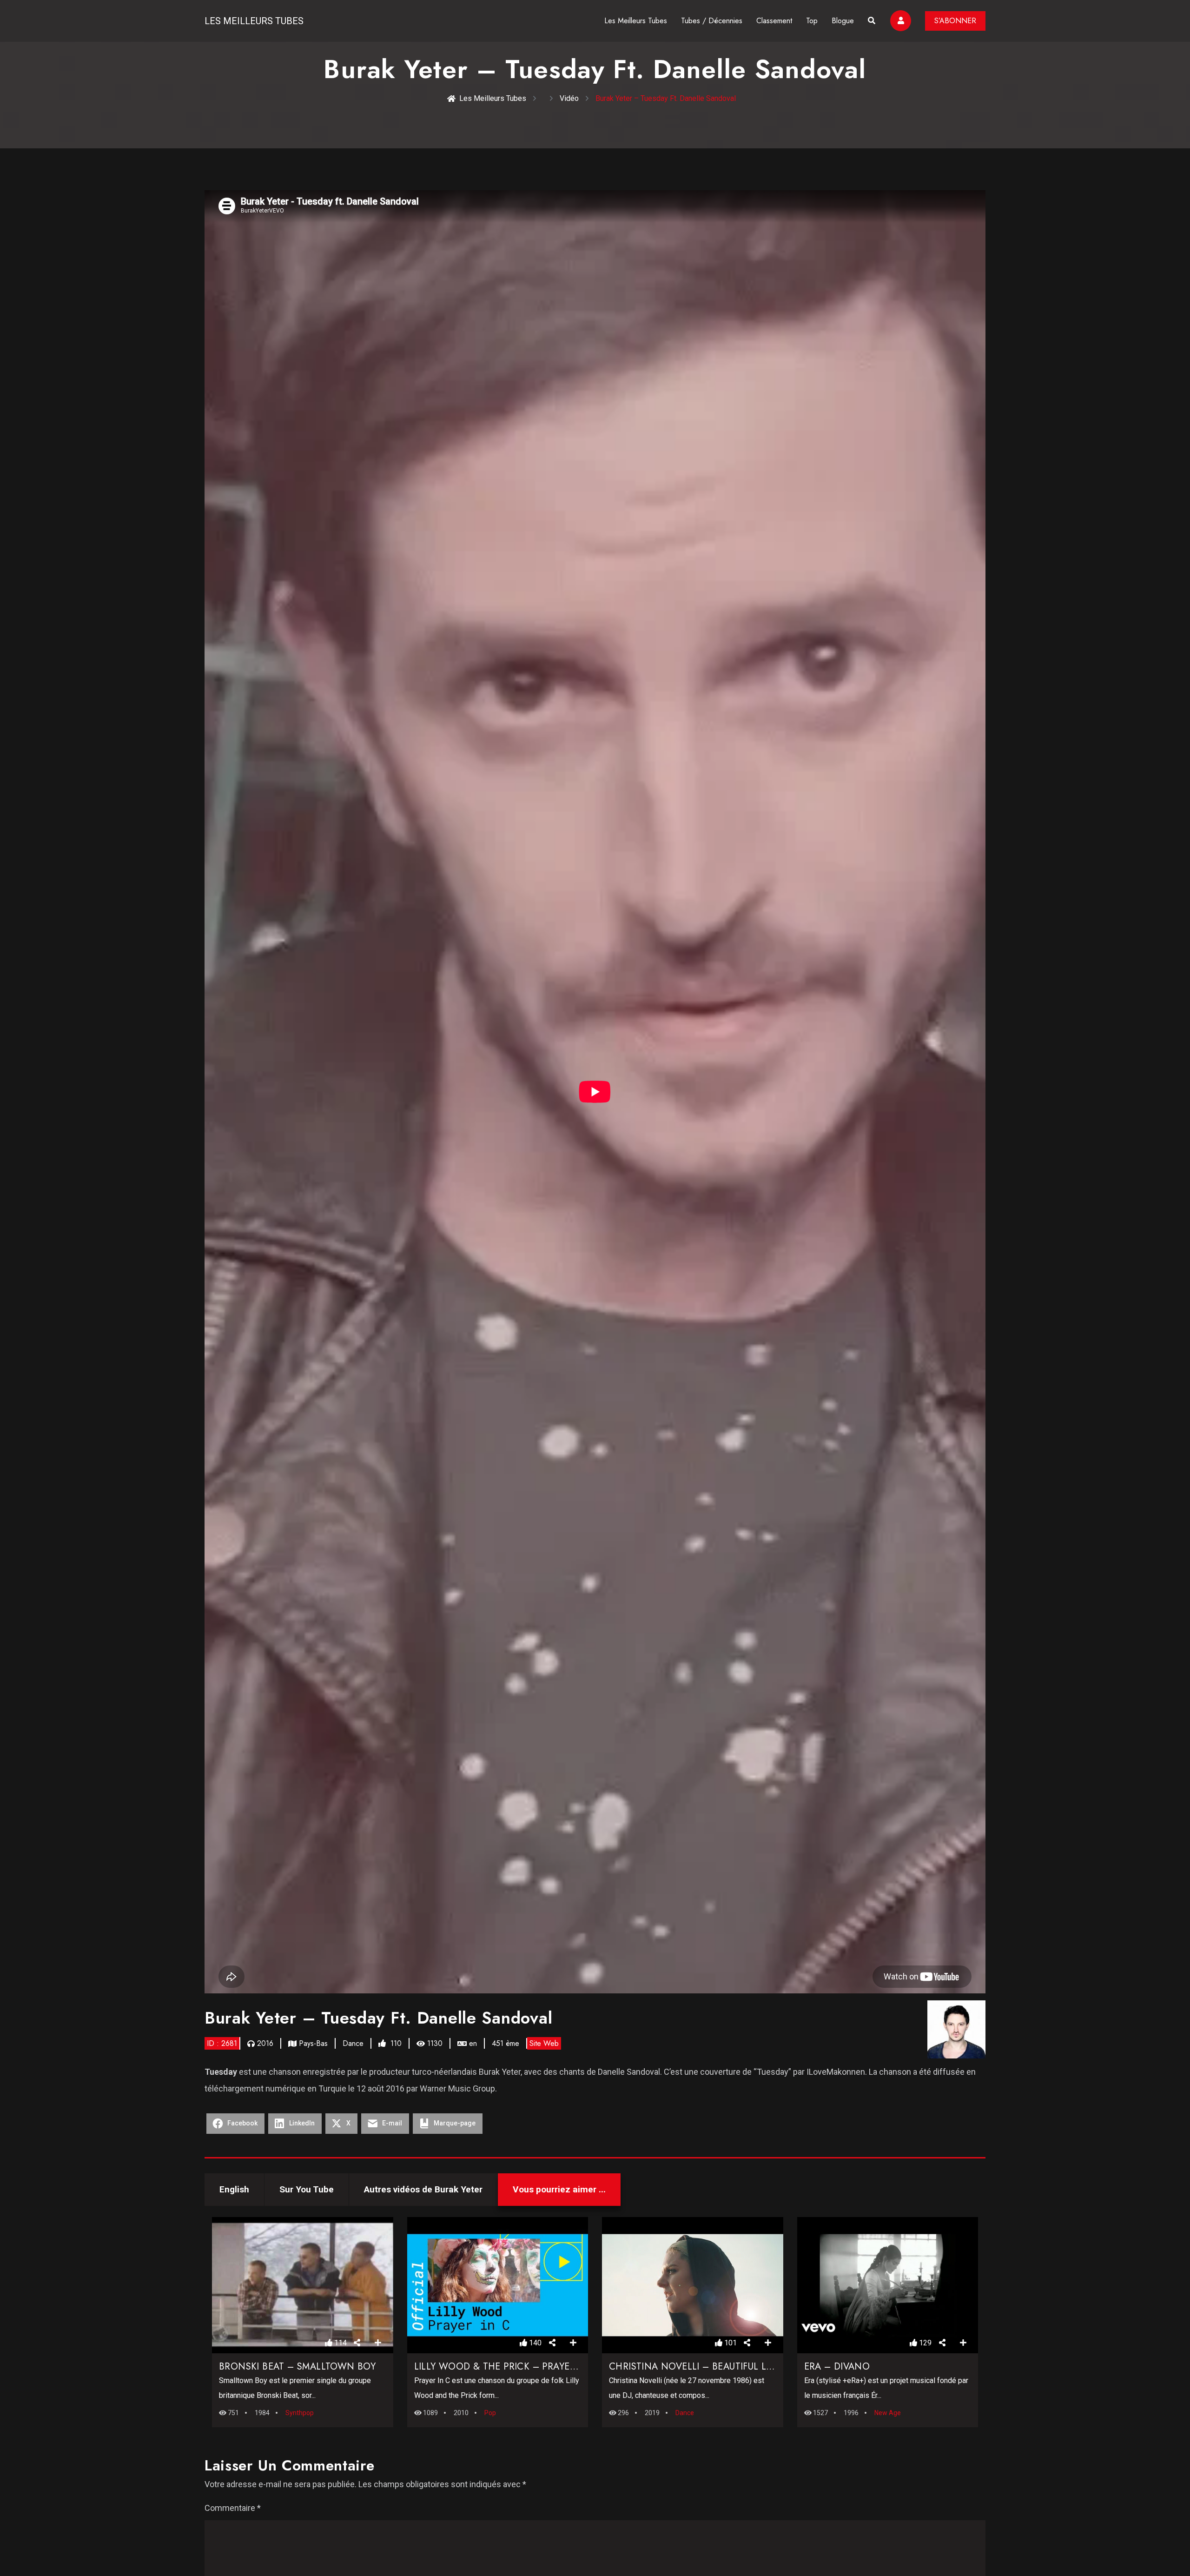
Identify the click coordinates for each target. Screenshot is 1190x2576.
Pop (490, 2413)
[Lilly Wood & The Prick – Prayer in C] (497, 2285)
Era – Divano (837, 2367)
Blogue (843, 21)
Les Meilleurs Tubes (254, 21)
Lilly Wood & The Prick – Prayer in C (506, 2367)
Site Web (544, 2043)
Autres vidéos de (423, 2189)
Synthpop (300, 2413)
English (234, 2189)
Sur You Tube (307, 2189)
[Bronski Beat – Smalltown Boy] (303, 2285)
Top (812, 21)
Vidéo (569, 98)
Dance (353, 2043)
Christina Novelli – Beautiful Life (694, 2367)
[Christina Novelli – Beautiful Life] (693, 2285)
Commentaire (233, 2508)
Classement (774, 21)
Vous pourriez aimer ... (559, 2189)
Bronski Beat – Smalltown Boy (297, 2367)
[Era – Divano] (887, 2285)
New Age (888, 2413)
